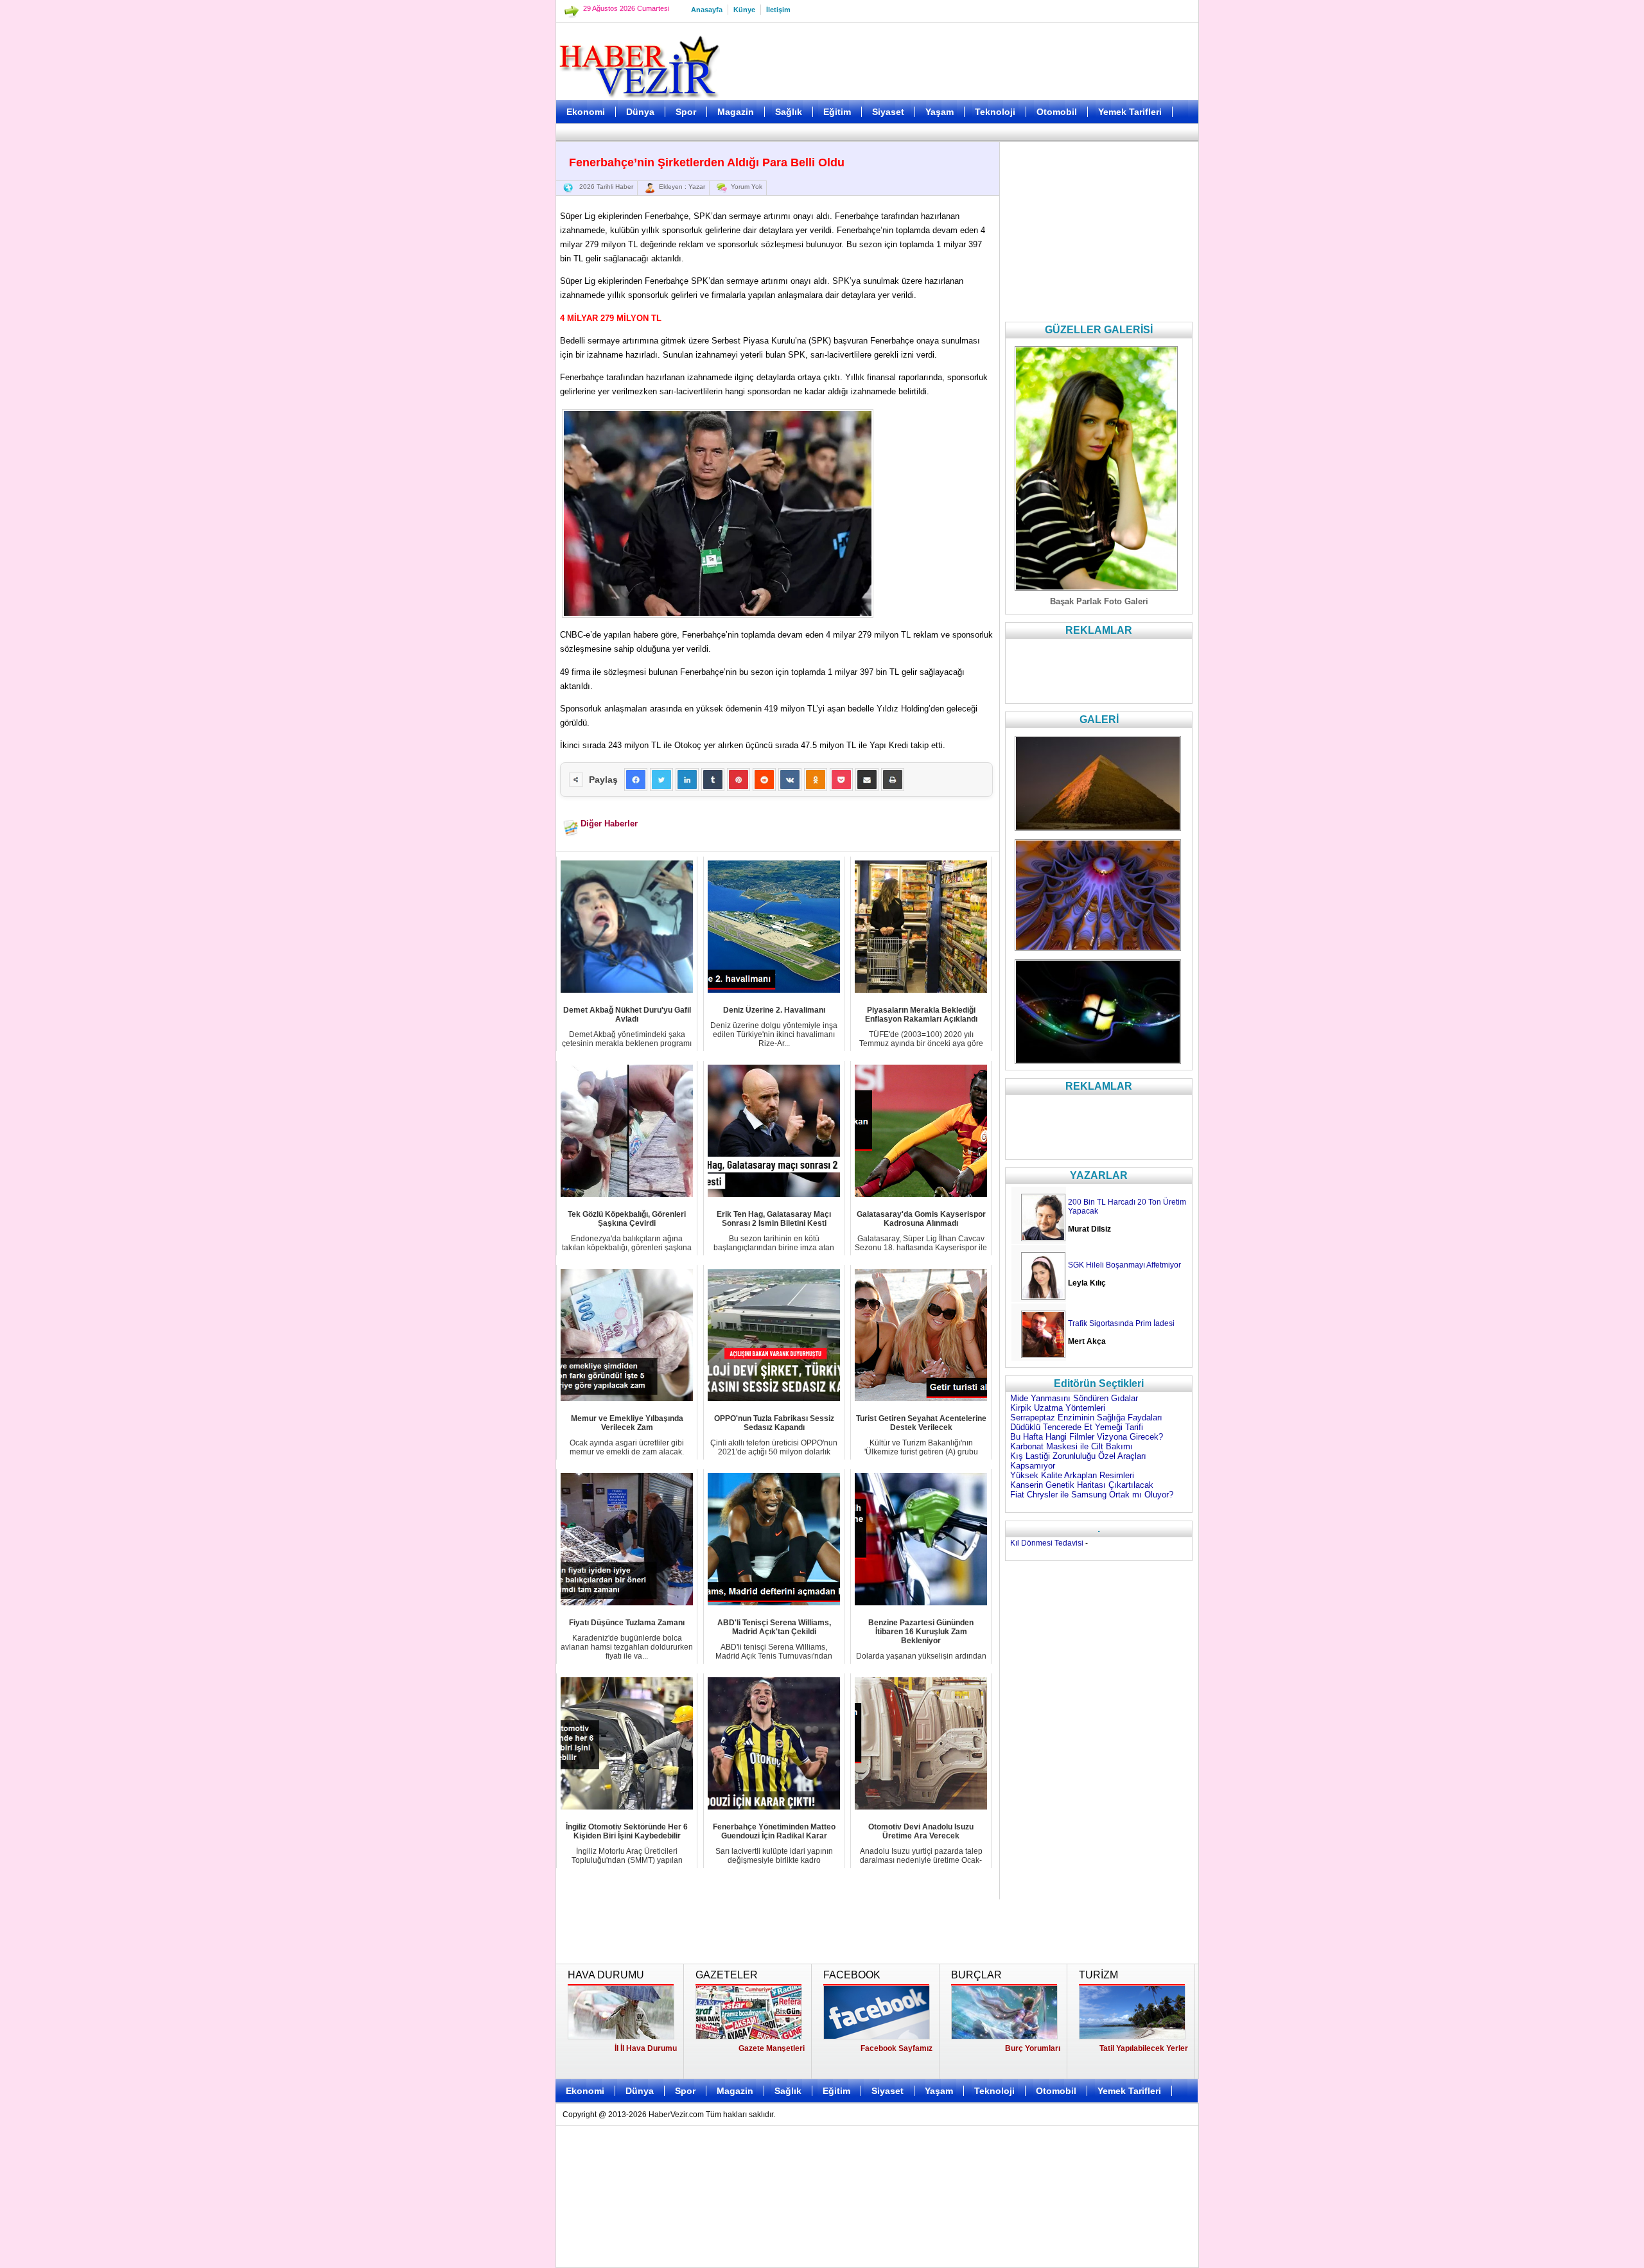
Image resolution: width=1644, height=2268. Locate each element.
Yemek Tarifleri (1130, 112)
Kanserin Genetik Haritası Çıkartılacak (1082, 1485)
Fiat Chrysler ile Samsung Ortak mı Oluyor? (1092, 1495)
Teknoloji (995, 112)
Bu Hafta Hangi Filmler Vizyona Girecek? (1087, 1437)
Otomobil (1057, 112)
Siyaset (888, 112)
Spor (686, 112)
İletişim (778, 10)
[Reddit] (764, 780)
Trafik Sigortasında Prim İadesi (1121, 1323)
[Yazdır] (893, 780)
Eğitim (837, 112)
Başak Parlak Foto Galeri (1099, 601)
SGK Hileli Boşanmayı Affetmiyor (1124, 1265)
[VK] (790, 780)
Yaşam (940, 112)
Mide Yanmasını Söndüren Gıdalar (1074, 1398)
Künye (744, 10)
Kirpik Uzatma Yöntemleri (1058, 1408)
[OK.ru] (816, 780)
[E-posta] (867, 780)
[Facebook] (636, 780)
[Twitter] (661, 780)
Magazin (736, 112)
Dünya (640, 112)
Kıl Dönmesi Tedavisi (1047, 1543)
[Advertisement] (491, 321)
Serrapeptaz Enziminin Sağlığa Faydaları (1086, 1417)
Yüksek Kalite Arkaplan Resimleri (1072, 1475)
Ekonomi (586, 112)
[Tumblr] (713, 780)
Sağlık (789, 112)
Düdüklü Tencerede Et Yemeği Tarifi (1077, 1427)
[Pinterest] (739, 780)
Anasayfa (707, 10)
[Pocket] (841, 780)
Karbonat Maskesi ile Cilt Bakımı (1071, 1446)
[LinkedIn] (687, 780)
